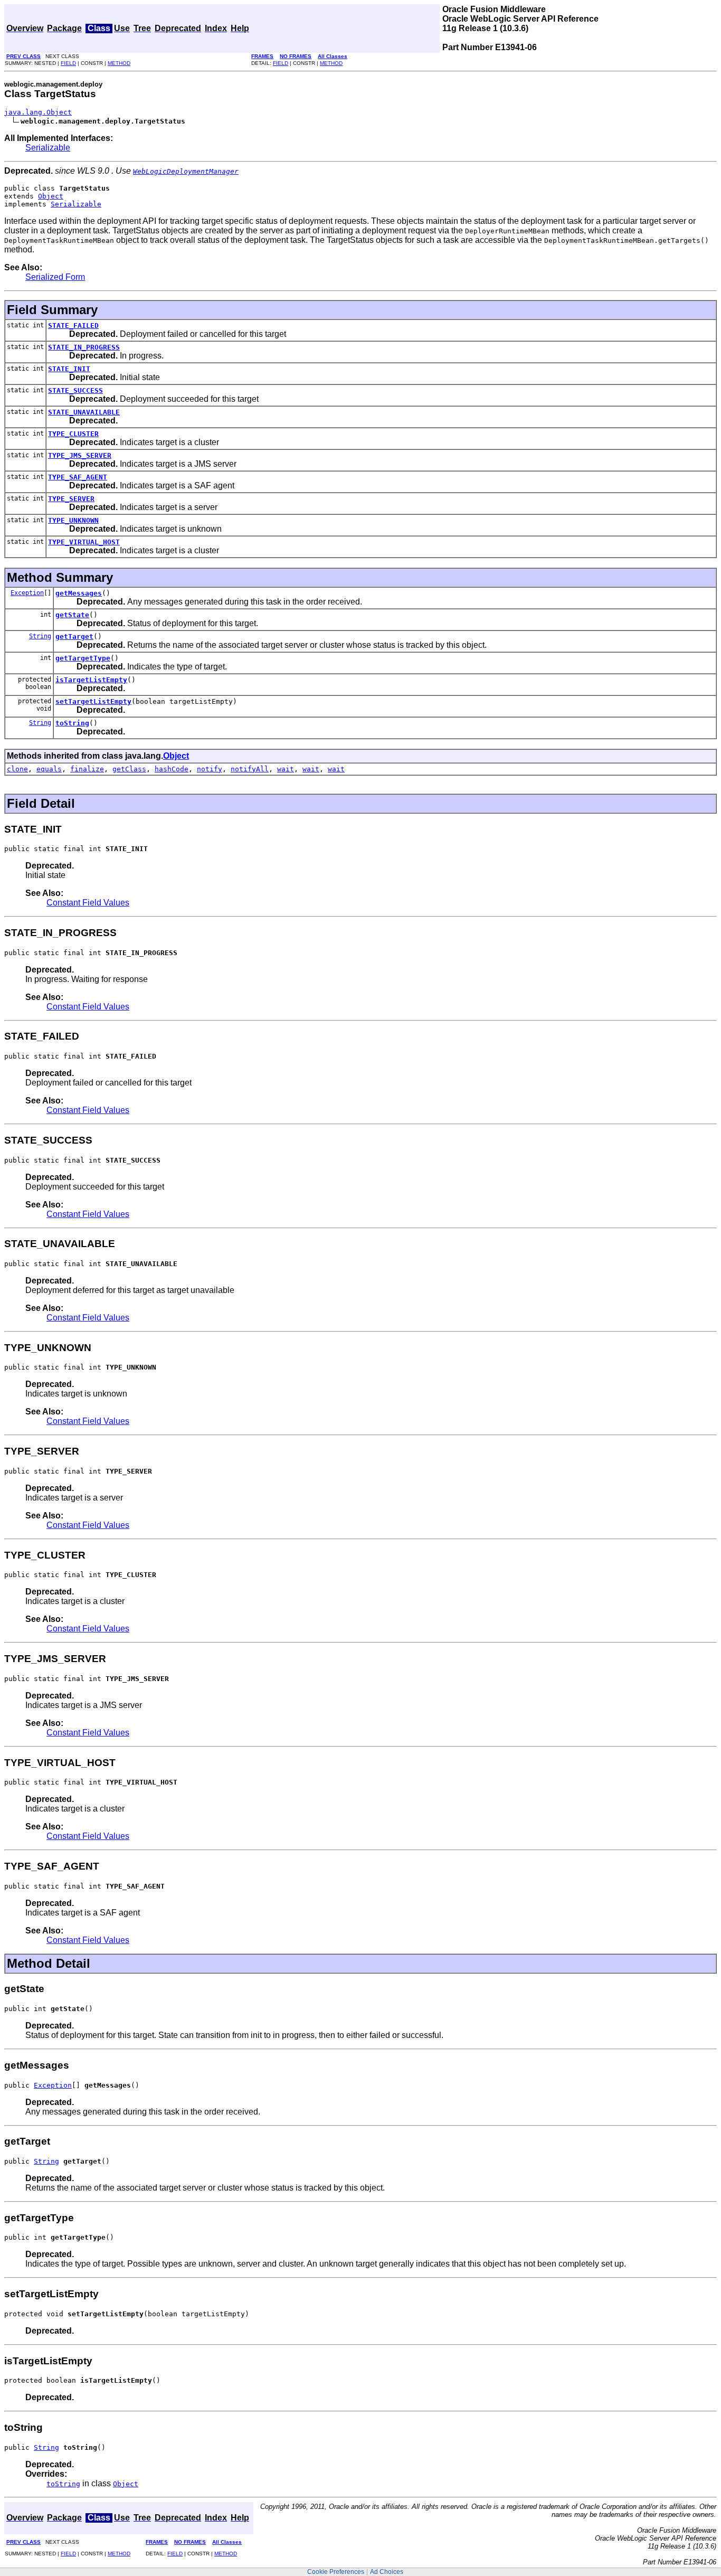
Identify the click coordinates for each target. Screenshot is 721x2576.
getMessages (79, 593)
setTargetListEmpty (93, 701)
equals (49, 769)
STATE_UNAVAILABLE (84, 412)
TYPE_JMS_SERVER (80, 455)
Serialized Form (55, 277)
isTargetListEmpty (91, 680)
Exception (27, 593)
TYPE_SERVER (71, 499)
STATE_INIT (69, 369)
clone (17, 769)
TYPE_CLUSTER (73, 434)
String (40, 636)
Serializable (48, 148)
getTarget (74, 636)
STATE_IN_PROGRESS (84, 347)
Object (51, 196)
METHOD (119, 63)
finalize (87, 769)
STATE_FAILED (73, 325)
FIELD (68, 63)
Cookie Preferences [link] (336, 2572)
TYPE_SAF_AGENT (78, 477)
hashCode (172, 769)
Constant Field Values (88, 903)
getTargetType (83, 658)
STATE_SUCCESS (75, 390)
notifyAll (250, 769)
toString (72, 723)
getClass (129, 769)
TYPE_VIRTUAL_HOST (84, 542)
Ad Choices (387, 2572)
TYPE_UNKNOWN (73, 520)
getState (72, 615)
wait (286, 769)
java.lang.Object (38, 112)
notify (210, 769)
